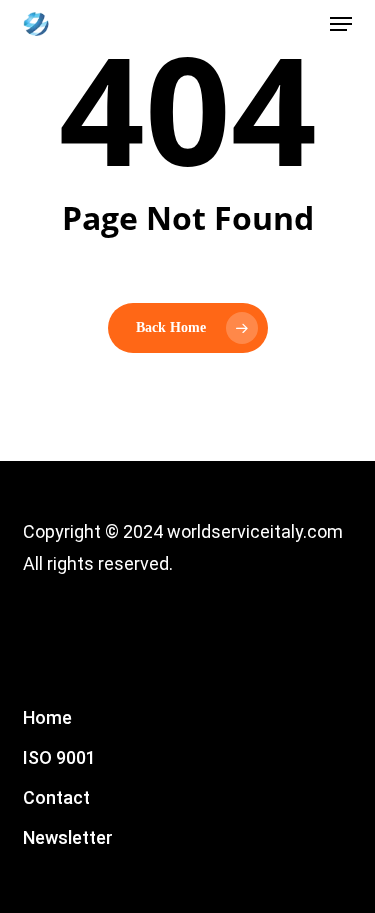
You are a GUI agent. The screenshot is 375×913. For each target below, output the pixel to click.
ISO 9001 (59, 757)
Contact (56, 797)
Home (47, 717)
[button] (341, 24)
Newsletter (68, 837)
